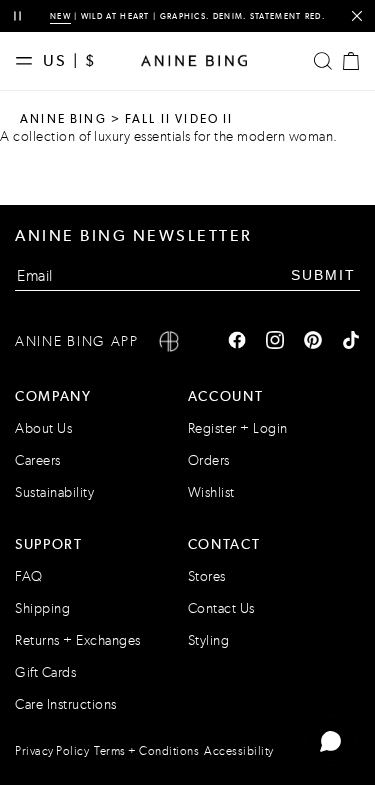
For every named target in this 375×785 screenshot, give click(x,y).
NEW (60, 16)
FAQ (29, 576)
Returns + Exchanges (78, 640)
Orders (209, 460)
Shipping (42, 608)
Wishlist (211, 492)
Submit (323, 275)
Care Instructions (66, 704)
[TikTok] (351, 342)
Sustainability (54, 492)
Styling (209, 640)
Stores (207, 576)
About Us (43, 428)
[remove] (356, 16)
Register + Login (238, 428)
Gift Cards (45, 672)
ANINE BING (63, 119)
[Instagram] (275, 342)
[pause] (17, 16)
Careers (38, 460)
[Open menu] (29, 61)
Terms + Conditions (146, 751)
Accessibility (239, 751)
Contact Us (221, 608)
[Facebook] (237, 342)
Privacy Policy (52, 751)
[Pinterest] (313, 342)
